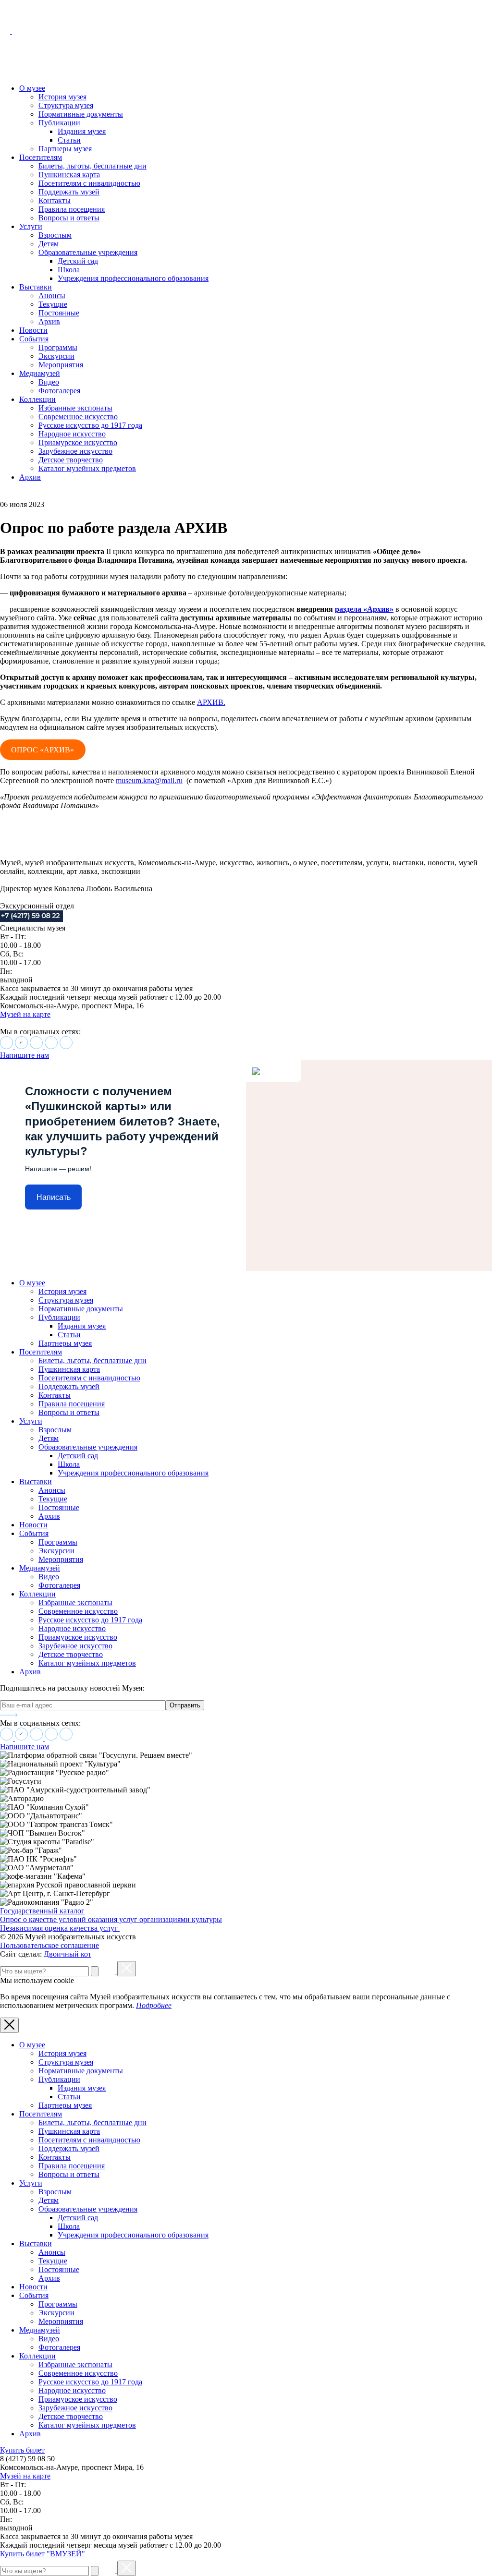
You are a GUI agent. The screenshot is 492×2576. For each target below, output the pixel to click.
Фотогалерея (59, 391)
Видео (49, 382)
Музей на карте (25, 1014)
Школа (69, 270)
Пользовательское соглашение (49, 1945)
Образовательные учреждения (88, 252)
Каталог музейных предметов (87, 468)
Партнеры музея (65, 149)
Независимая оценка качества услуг (60, 1928)
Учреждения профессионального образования (133, 278)
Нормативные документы (81, 114)
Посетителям (41, 157)
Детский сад (78, 261)
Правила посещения (72, 209)
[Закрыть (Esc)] (127, 1969)
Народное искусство (72, 434)
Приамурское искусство (78, 442)
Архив (49, 321)
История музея (62, 97)
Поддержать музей (69, 192)
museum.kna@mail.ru (149, 780)
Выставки (36, 287)
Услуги (31, 226)
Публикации (59, 123)
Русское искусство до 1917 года (90, 425)
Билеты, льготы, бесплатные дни (92, 166)
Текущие (53, 304)
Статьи (69, 140)
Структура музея (66, 105)
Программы (58, 347)
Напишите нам (25, 1055)
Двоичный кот (68, 1954)
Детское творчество (71, 460)
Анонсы (52, 296)
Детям (49, 244)
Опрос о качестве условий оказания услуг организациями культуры (111, 1919)
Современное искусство (78, 417)
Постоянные (59, 313)
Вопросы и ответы (69, 218)
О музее (32, 88)
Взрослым (55, 235)
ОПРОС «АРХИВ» (43, 750)
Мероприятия (61, 365)
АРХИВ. (211, 702)
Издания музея (82, 131)
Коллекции (37, 399)
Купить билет (22, 2450)
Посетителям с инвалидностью (89, 183)
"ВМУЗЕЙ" (66, 2554)
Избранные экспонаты (75, 408)
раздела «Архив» (364, 609)
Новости (33, 330)
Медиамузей (40, 373)
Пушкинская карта (69, 175)
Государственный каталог (42, 1911)
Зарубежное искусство (75, 451)
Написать (54, 1197)
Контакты (55, 200)
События (34, 339)
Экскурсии (56, 356)
